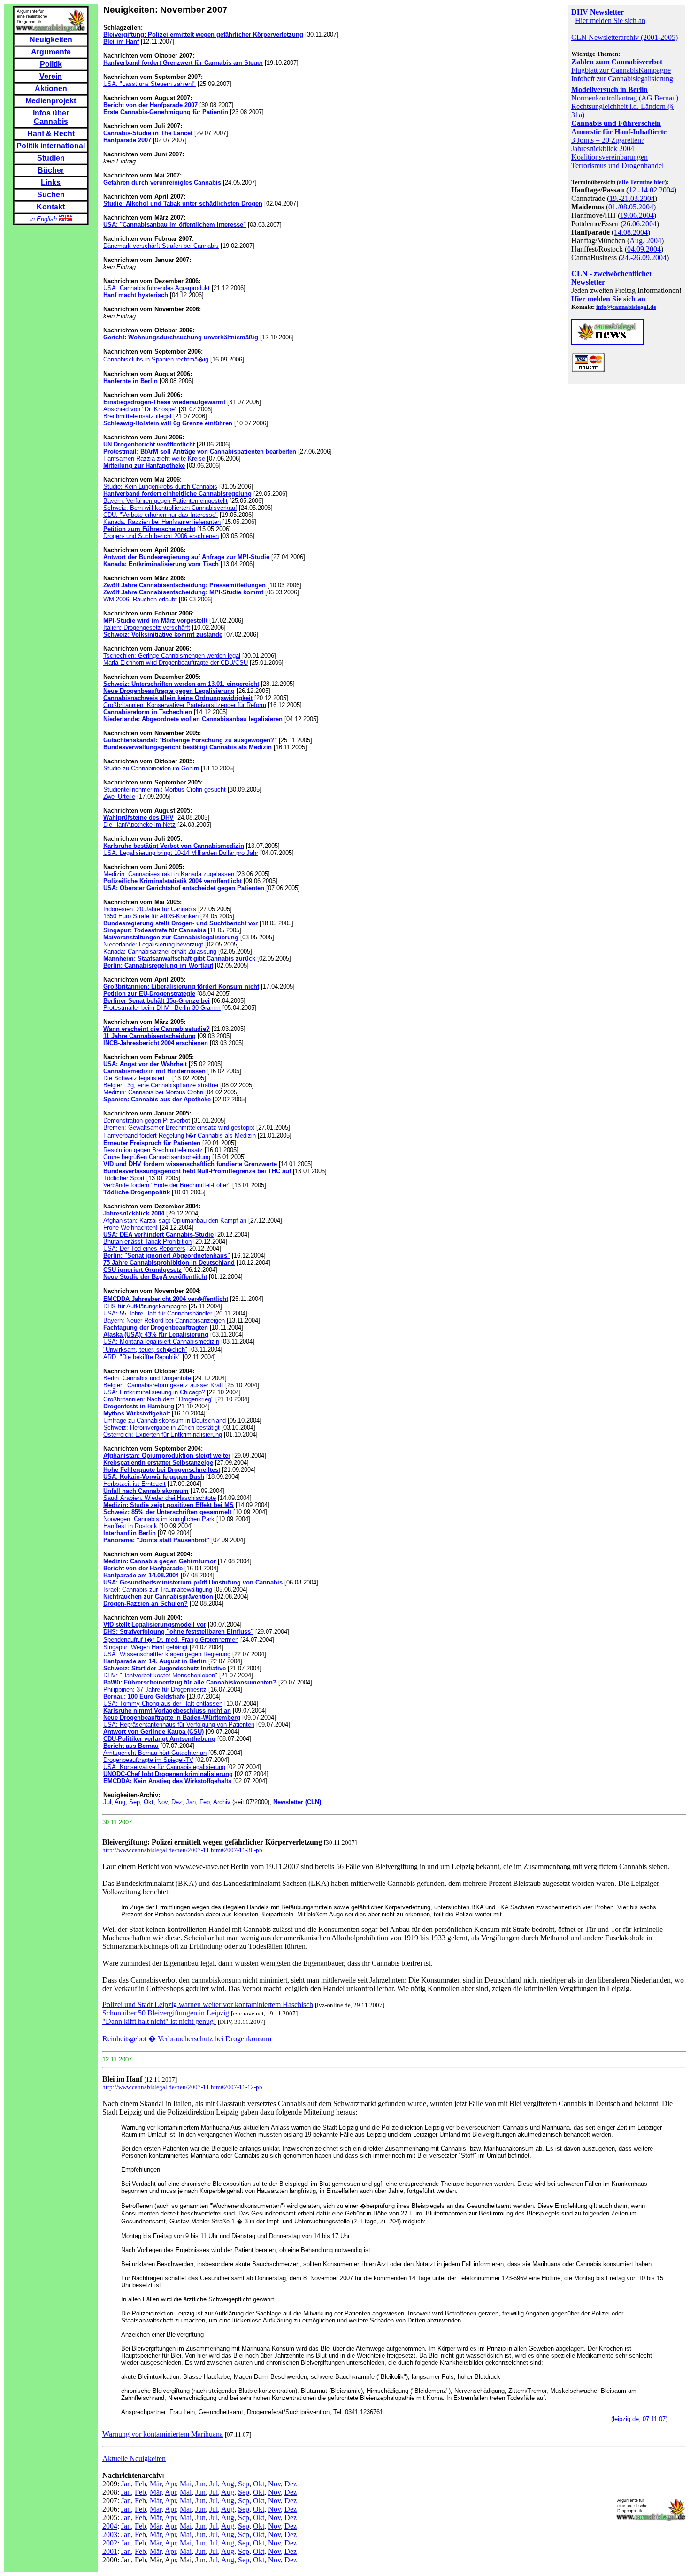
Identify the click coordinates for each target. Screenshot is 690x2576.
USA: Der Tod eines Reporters (144, 1249)
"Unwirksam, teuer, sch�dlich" (145, 1350)
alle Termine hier (642, 182)
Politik (51, 64)
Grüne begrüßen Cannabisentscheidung (157, 1157)
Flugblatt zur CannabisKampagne (621, 70)
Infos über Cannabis (51, 117)
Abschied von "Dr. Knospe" (140, 409)
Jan (191, 1802)
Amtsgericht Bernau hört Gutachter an (155, 1753)
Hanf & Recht (51, 134)
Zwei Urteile (119, 796)
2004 (110, 2526)
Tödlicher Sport (124, 1178)
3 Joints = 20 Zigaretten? (608, 140)
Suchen (51, 195)
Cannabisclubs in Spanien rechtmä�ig (156, 359)
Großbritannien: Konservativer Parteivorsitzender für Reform (185, 705)
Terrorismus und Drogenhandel (617, 165)
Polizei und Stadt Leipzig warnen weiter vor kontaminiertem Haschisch (208, 2004)
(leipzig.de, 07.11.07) (639, 2419)
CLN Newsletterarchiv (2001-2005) (625, 37)
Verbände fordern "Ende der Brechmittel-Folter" (167, 1185)
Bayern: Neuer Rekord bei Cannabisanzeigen (164, 1320)
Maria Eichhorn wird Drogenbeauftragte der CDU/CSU (176, 663)
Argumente (51, 52)
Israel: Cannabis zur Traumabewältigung (158, 1589)
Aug (120, 1802)
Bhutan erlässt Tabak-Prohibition (147, 1242)
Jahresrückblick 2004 (603, 149)
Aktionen (51, 88)
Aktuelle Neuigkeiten (134, 2458)
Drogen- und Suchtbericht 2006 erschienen (161, 536)
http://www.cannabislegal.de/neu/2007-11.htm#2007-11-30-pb (182, 1850)
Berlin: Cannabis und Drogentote (147, 1378)
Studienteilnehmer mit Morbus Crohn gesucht (165, 789)
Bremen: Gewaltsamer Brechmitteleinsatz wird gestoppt (179, 1127)
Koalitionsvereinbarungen (609, 157)
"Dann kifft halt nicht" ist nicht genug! (159, 2021)
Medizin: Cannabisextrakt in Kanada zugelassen (169, 874)
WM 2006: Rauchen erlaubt (140, 599)
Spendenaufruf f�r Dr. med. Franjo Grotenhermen (171, 1640)
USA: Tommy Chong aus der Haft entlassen (163, 1703)
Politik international (51, 146)
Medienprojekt (51, 101)
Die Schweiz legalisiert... (137, 1078)
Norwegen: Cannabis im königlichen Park (159, 1519)
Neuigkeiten (51, 40)
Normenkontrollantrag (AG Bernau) (625, 98)
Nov (162, 1802)
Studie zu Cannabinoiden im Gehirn (151, 768)
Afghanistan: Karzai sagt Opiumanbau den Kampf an (175, 1220)
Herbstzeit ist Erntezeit (134, 1484)
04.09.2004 (644, 249)
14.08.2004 (631, 232)
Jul (107, 1802)
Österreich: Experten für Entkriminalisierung (163, 1434)
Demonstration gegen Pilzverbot (147, 1120)
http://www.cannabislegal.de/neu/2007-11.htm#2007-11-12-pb (182, 2087)
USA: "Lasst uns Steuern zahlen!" (149, 84)
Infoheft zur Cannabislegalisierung (622, 79)
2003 (110, 2534)
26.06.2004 (640, 224)
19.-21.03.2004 (632, 198)
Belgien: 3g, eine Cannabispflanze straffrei (161, 1085)
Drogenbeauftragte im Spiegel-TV (148, 1760)
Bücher (51, 170)
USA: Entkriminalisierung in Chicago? (154, 1392)
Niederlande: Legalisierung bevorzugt (153, 944)
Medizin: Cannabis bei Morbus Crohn (153, 1092)
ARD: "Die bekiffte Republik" (142, 1357)
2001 (110, 2551)
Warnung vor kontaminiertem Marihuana (163, 2434)
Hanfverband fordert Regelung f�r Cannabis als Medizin (180, 1135)
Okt (149, 1802)
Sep (134, 1802)
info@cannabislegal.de (626, 307)
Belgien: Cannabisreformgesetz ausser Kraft (163, 1385)
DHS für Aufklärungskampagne (145, 1306)
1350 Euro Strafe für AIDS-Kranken (151, 916)
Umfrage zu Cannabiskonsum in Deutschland (165, 1420)
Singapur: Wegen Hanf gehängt (146, 1647)
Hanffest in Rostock (130, 1526)
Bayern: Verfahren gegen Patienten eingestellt (165, 501)
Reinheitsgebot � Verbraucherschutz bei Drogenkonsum (187, 2039)
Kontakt (51, 207)
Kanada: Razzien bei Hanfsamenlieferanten (162, 522)
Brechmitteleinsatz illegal (137, 416)
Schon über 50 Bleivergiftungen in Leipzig (166, 2013)
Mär (156, 2484)
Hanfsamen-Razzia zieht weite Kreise (154, 458)
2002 (110, 2543)
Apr (170, 2484)
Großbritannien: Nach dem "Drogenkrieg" (158, 1399)
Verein (51, 76)
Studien (51, 158)
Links (51, 182)
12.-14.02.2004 (651, 190)
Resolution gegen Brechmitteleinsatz (153, 1150)
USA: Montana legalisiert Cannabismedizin (161, 1342)
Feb (205, 1802)
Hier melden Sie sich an (610, 20)
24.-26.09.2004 (644, 258)
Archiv (222, 1802)
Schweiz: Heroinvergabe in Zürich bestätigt (161, 1427)
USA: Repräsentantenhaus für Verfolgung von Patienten (179, 1725)
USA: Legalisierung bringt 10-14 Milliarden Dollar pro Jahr (181, 853)
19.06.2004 (637, 215)
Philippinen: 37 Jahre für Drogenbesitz (155, 1689)
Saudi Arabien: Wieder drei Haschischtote (160, 1498)
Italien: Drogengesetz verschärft (147, 627)
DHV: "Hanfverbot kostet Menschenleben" (160, 1675)
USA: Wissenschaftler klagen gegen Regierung (167, 1654)
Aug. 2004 (645, 241)
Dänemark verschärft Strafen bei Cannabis (161, 246)
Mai (186, 2484)
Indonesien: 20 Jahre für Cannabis (150, 909)
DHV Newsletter (598, 12)
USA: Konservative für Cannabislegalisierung (164, 1767)
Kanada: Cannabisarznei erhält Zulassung (160, 951)
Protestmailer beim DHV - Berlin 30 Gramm (162, 1008)
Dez (177, 1802)
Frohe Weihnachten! (130, 1227)
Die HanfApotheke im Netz (139, 825)
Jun (200, 2484)
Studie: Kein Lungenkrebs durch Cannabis (160, 487)
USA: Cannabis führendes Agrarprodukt (157, 288)
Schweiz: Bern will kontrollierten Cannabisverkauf (170, 508)
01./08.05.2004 (631, 207)
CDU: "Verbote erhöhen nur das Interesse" (161, 515)
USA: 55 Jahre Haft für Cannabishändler (158, 1313)
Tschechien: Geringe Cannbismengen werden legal (172, 656)
